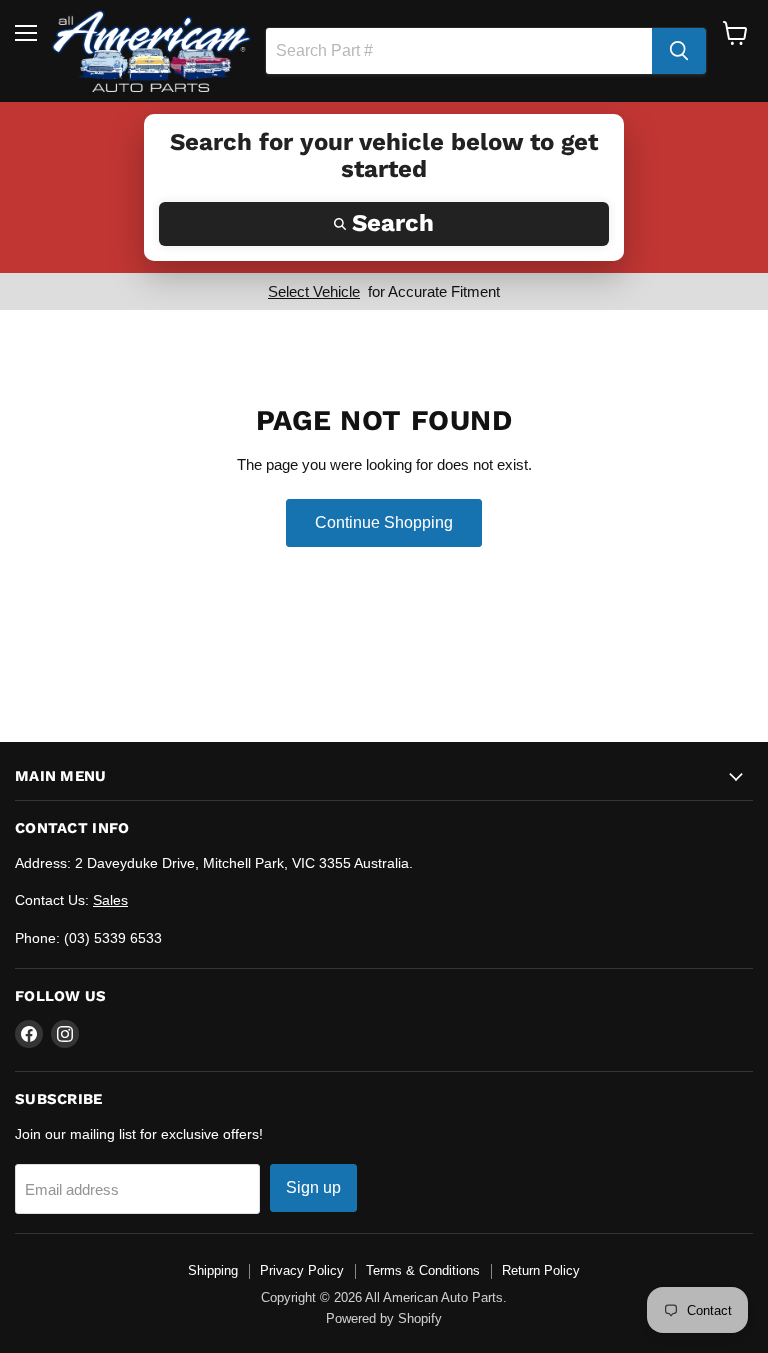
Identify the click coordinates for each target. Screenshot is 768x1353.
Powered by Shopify (384, 1318)
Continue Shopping (384, 522)
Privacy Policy (302, 1270)
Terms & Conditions (423, 1270)
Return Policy (541, 1270)
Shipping (213, 1270)
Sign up (313, 1187)
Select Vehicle (314, 291)
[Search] (679, 51)
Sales (110, 900)
